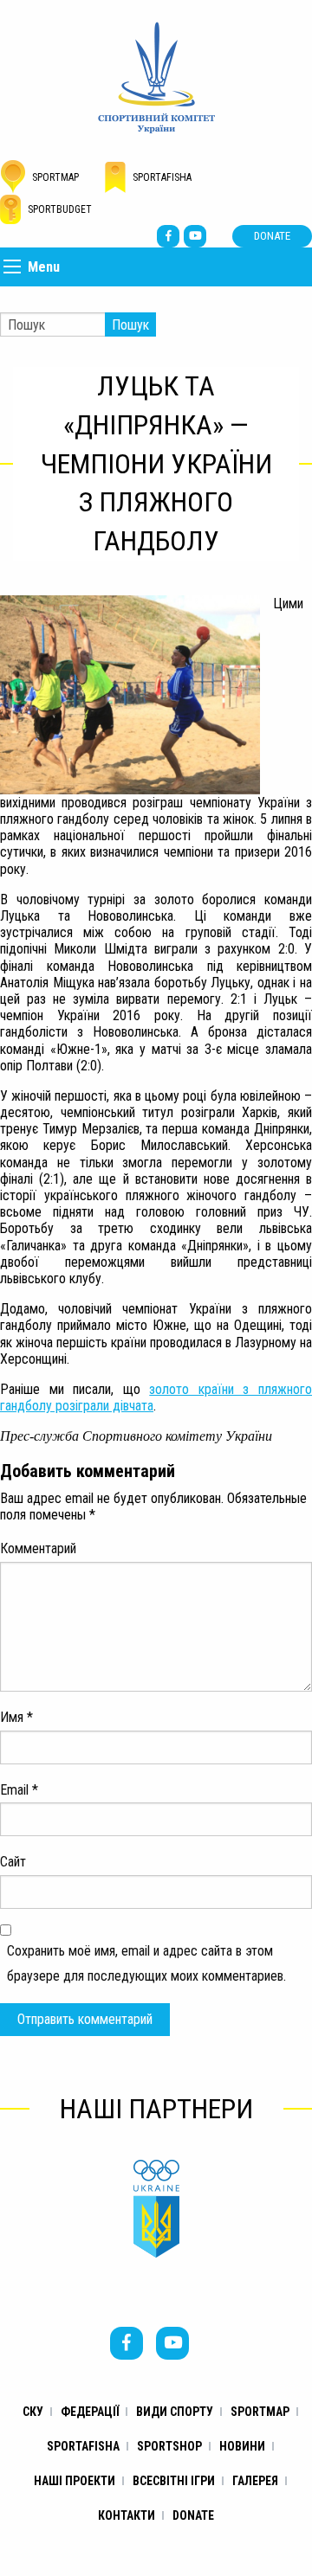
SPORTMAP (260, 2412)
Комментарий (38, 1548)
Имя (16, 1717)
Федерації (90, 2412)
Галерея (255, 2481)
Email (19, 1790)
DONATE (272, 236)
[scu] (156, 77)
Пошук (130, 325)
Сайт (13, 1862)
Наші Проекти (75, 2481)
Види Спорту (175, 2412)
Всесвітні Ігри (174, 2481)
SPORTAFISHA (83, 2446)
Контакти (127, 2515)
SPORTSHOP (169, 2446)
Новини (242, 2446)
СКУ (33, 2412)
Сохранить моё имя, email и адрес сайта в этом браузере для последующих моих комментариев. (146, 1963)
